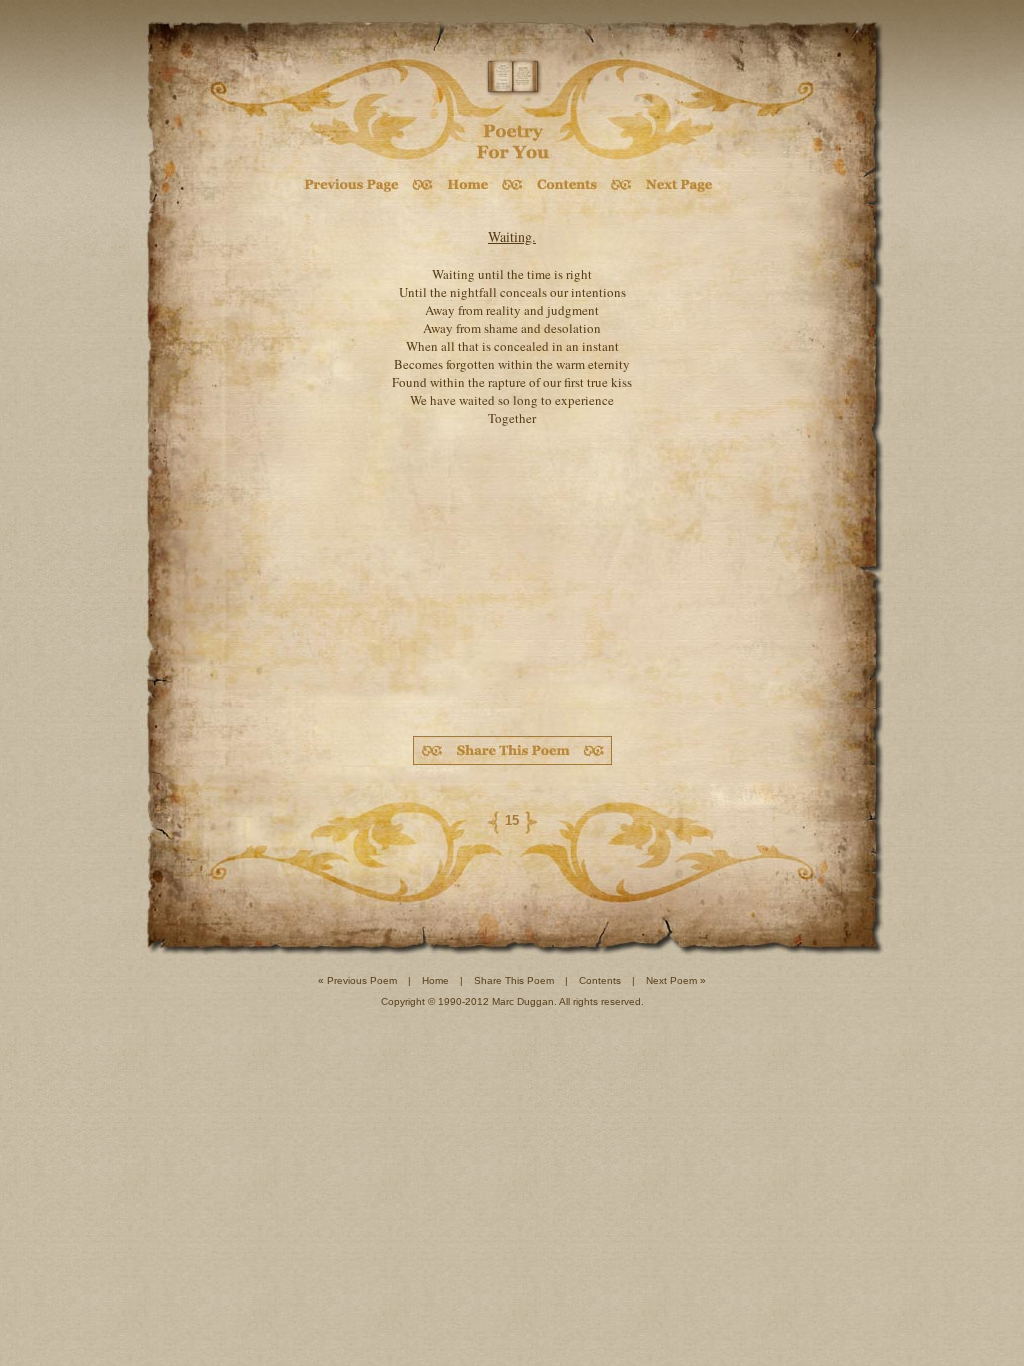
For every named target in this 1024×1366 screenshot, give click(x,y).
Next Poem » (676, 980)
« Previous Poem (357, 980)
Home (435, 980)
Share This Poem (514, 980)
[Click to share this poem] (512, 750)
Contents (600, 980)
